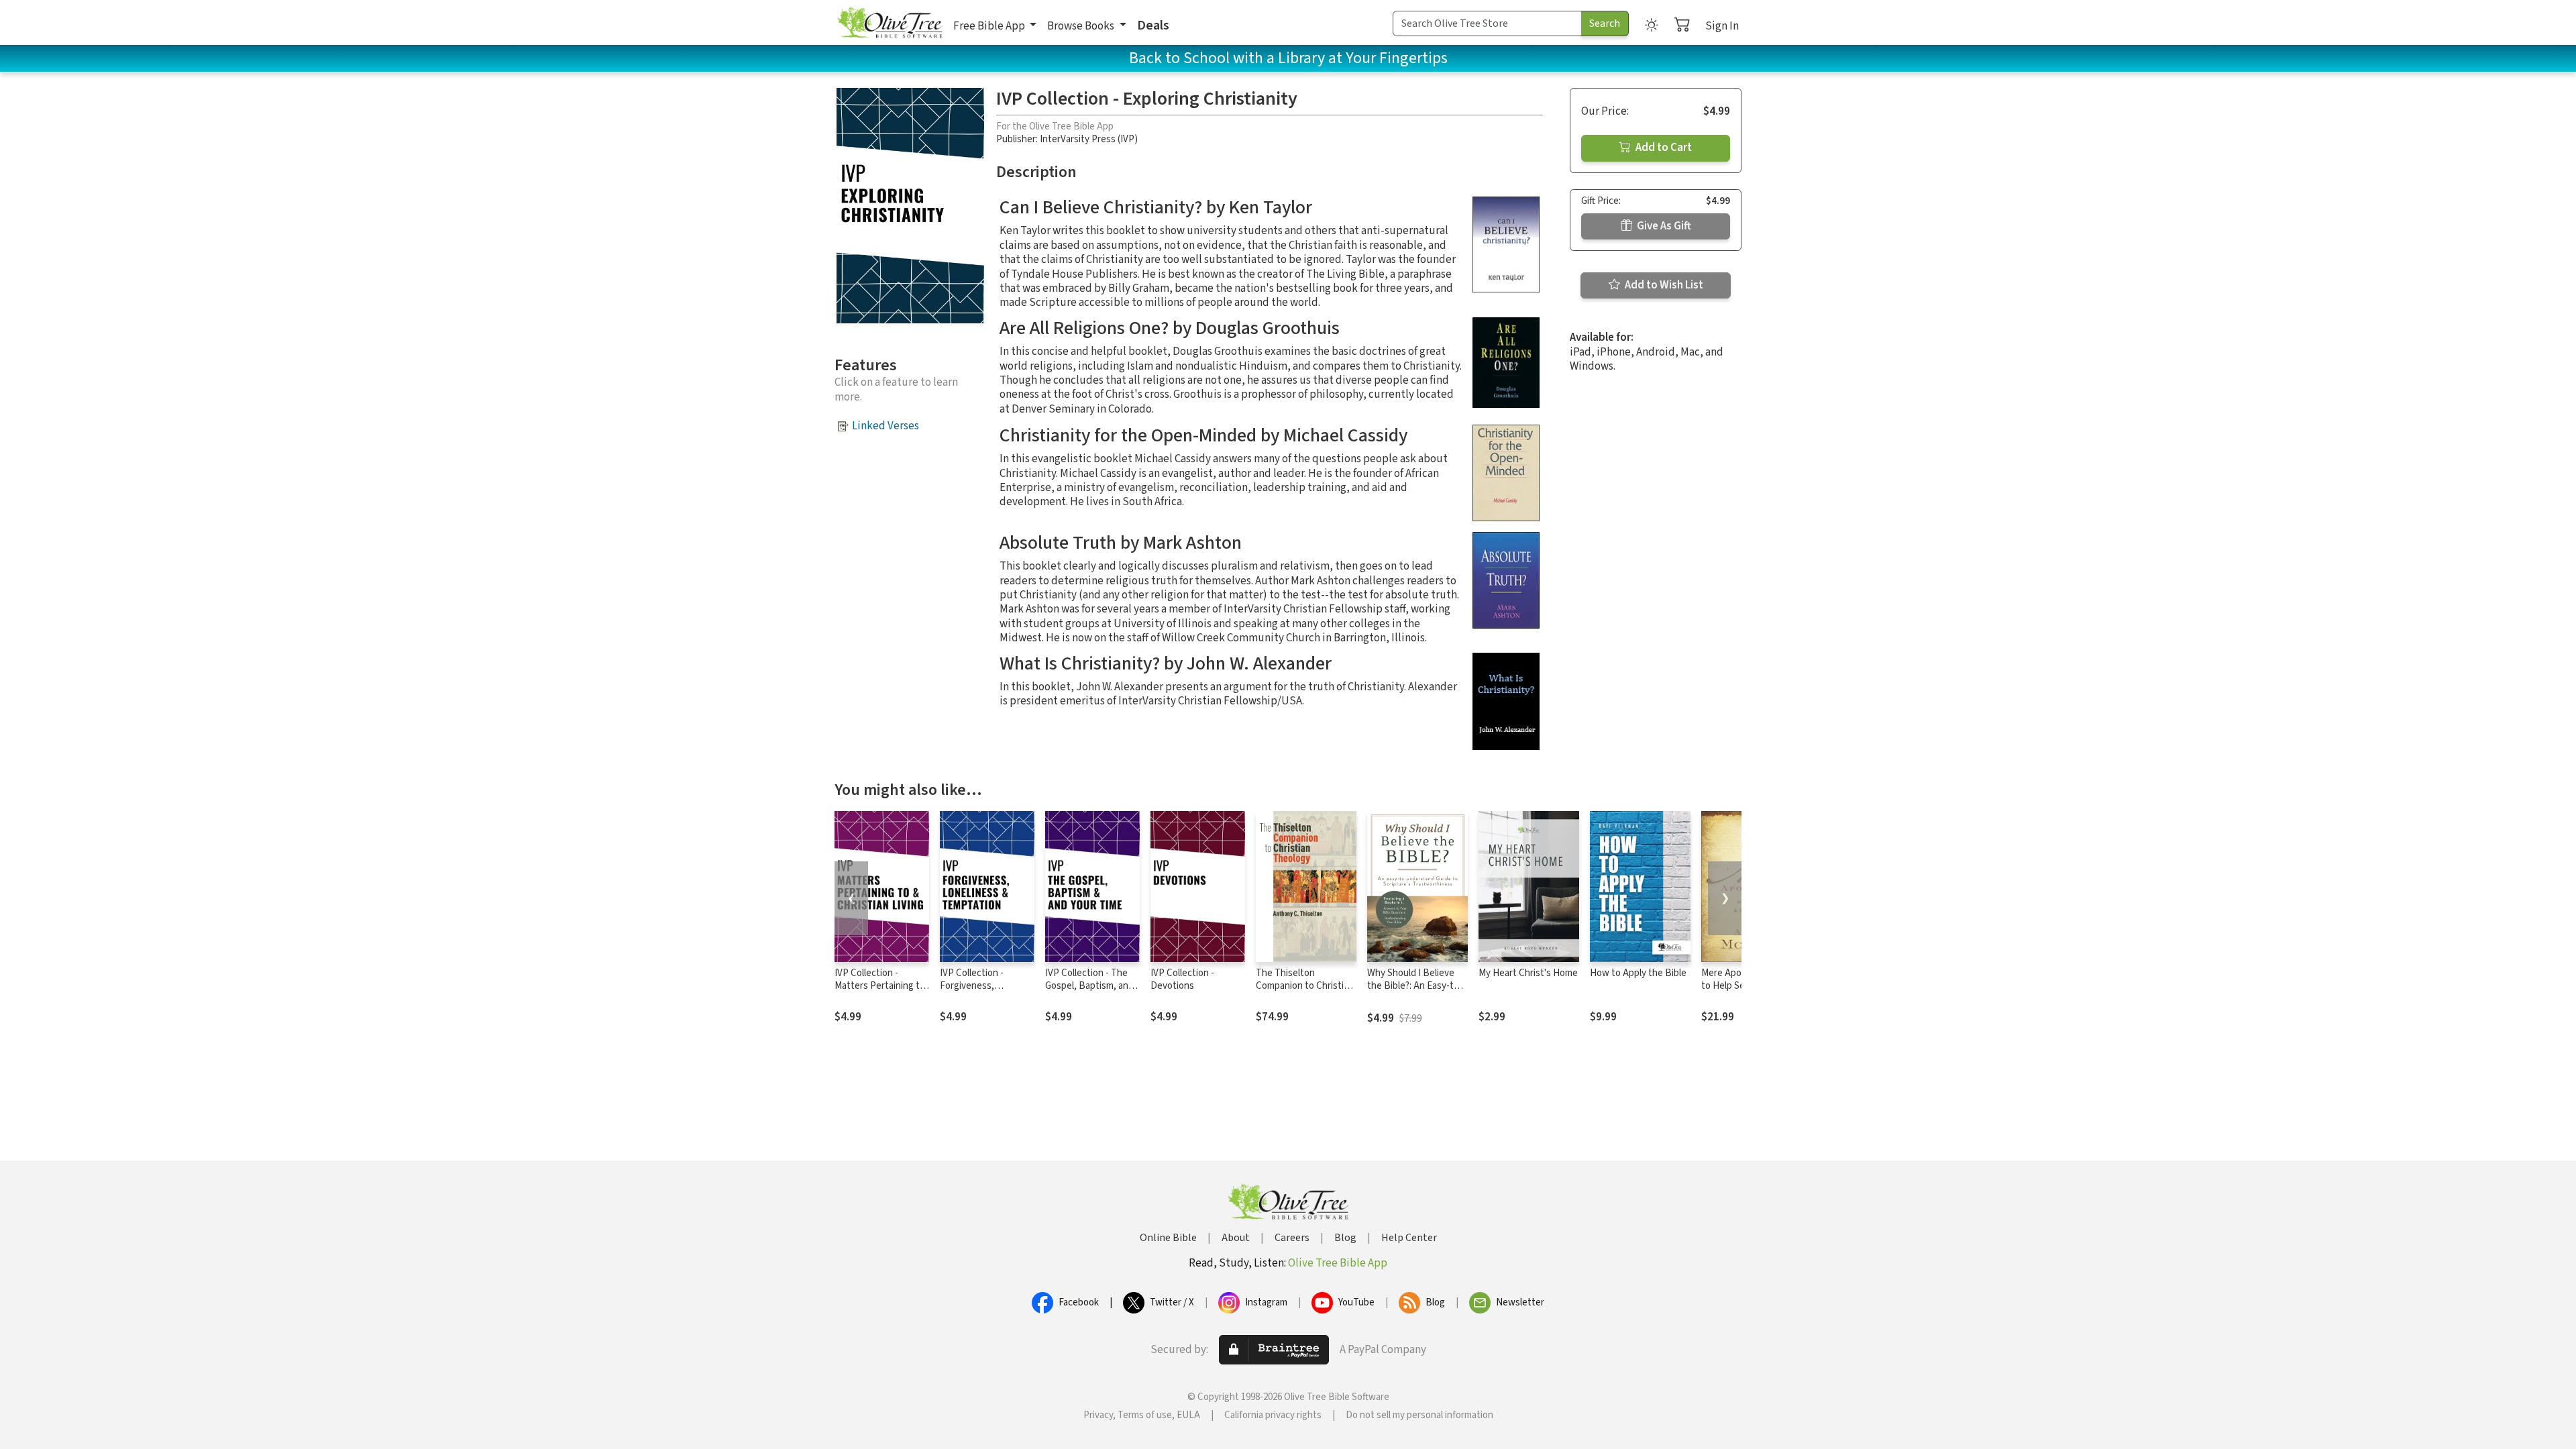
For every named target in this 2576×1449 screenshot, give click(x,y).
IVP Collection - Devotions (1182, 979)
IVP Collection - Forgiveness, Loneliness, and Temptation (973, 992)
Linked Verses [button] (885, 426)
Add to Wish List (1663, 285)
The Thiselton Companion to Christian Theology (1305, 986)
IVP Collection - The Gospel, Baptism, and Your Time (1089, 986)
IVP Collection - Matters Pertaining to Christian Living (880, 986)
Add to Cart (1663, 148)
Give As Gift (1663, 226)
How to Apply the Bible (1638, 973)
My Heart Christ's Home (1528, 973)
